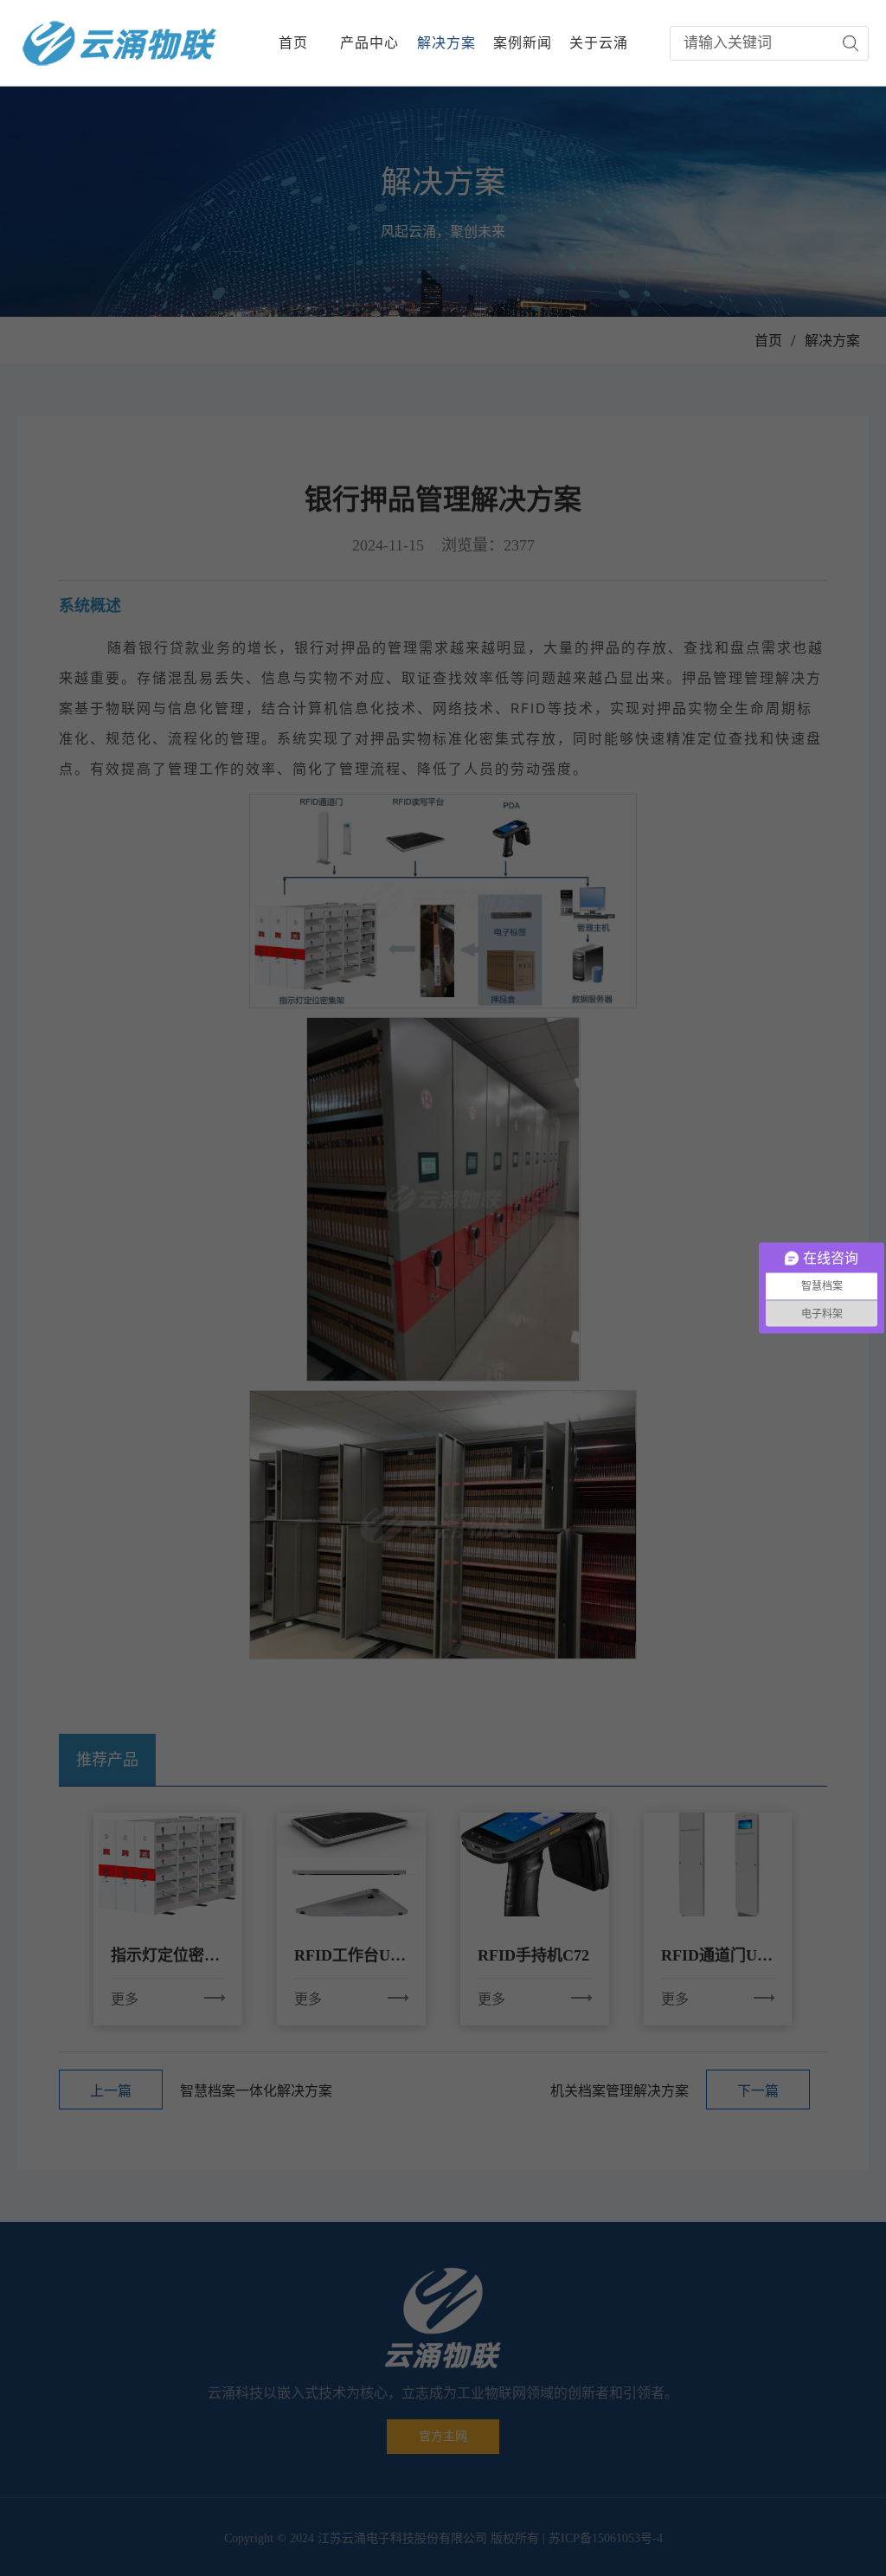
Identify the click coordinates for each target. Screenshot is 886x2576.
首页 (293, 43)
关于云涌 (599, 43)
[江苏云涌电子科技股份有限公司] (120, 43)
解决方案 (446, 43)
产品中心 (369, 43)
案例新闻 (523, 43)
